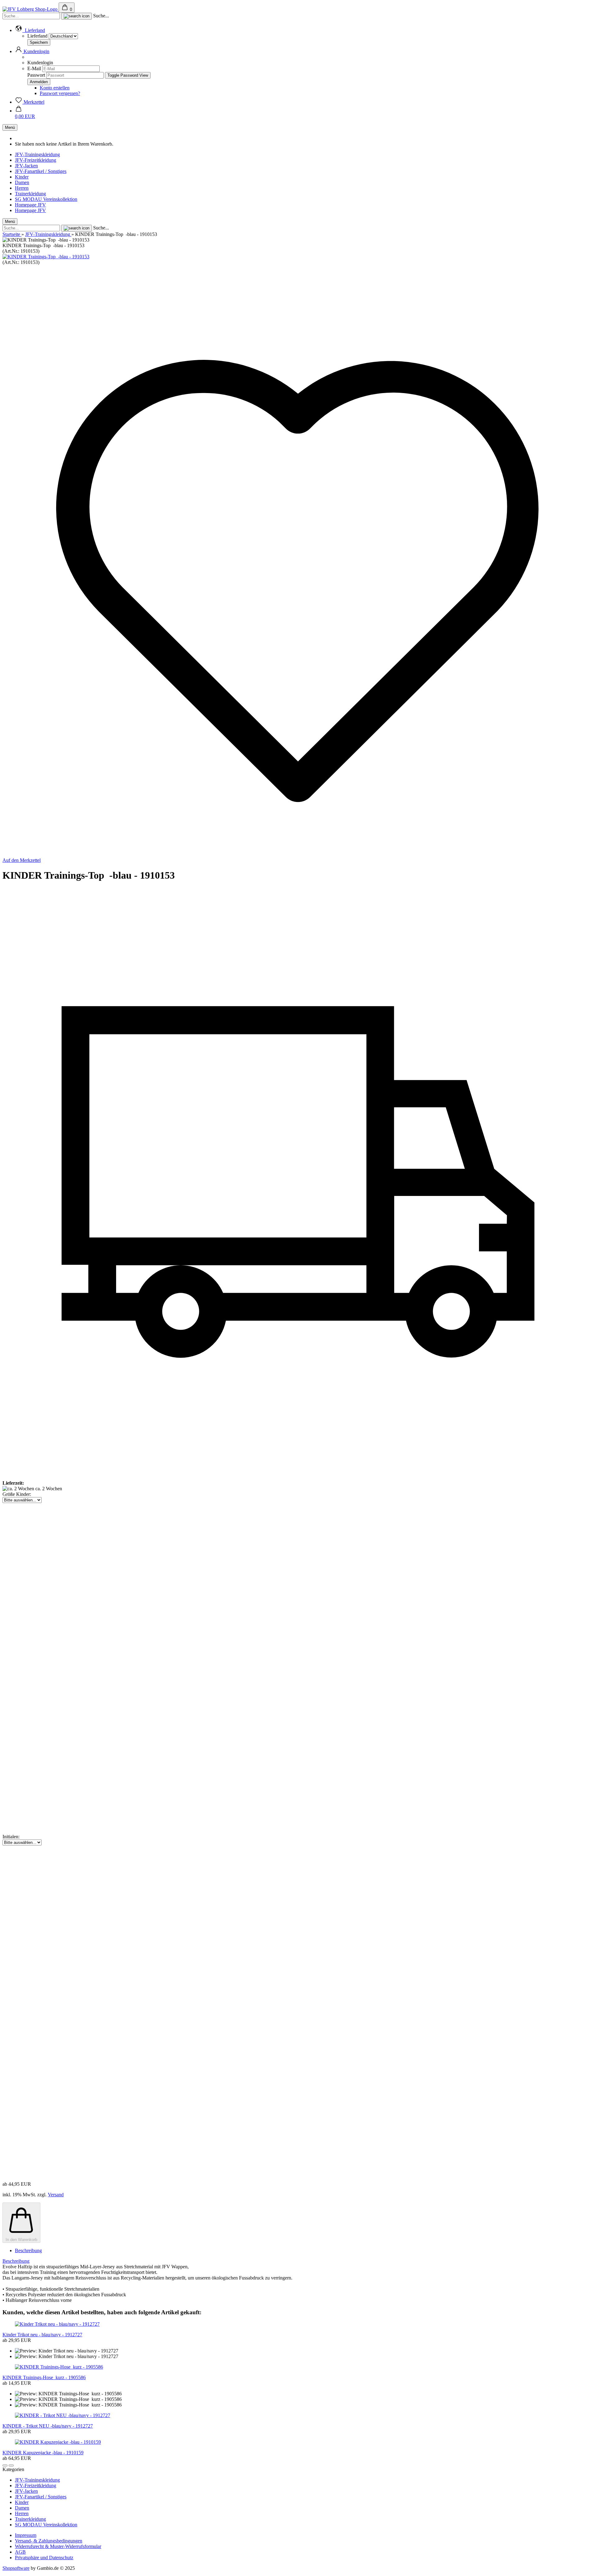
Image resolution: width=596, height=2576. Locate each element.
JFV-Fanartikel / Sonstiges (41, 171)
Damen (22, 182)
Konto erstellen (55, 88)
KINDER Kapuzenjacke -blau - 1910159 (43, 2453)
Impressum (26, 2535)
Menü (10, 127)
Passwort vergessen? (60, 93)
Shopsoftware (16, 2568)
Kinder (22, 177)
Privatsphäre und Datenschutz (44, 2558)
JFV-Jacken (26, 166)
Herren (22, 188)
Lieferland (38, 36)
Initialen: (11, 1837)
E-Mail (34, 68)
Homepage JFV (30, 205)
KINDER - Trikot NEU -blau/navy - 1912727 (48, 2426)
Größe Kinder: (17, 1494)
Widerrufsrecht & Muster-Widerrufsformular (58, 2546)
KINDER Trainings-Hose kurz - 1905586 (44, 2377)
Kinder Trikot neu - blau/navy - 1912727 (42, 2335)
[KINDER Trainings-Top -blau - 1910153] (46, 257)
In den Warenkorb (21, 2240)
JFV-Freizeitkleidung (36, 160)
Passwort (36, 75)
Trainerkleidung (30, 194)
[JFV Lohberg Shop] (31, 9)
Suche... (101, 16)
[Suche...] (77, 16)
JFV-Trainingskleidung (37, 154)
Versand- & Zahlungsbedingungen (49, 2541)
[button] (30, 30)
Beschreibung (28, 2250)
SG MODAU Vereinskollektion (46, 199)
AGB (20, 2552)
